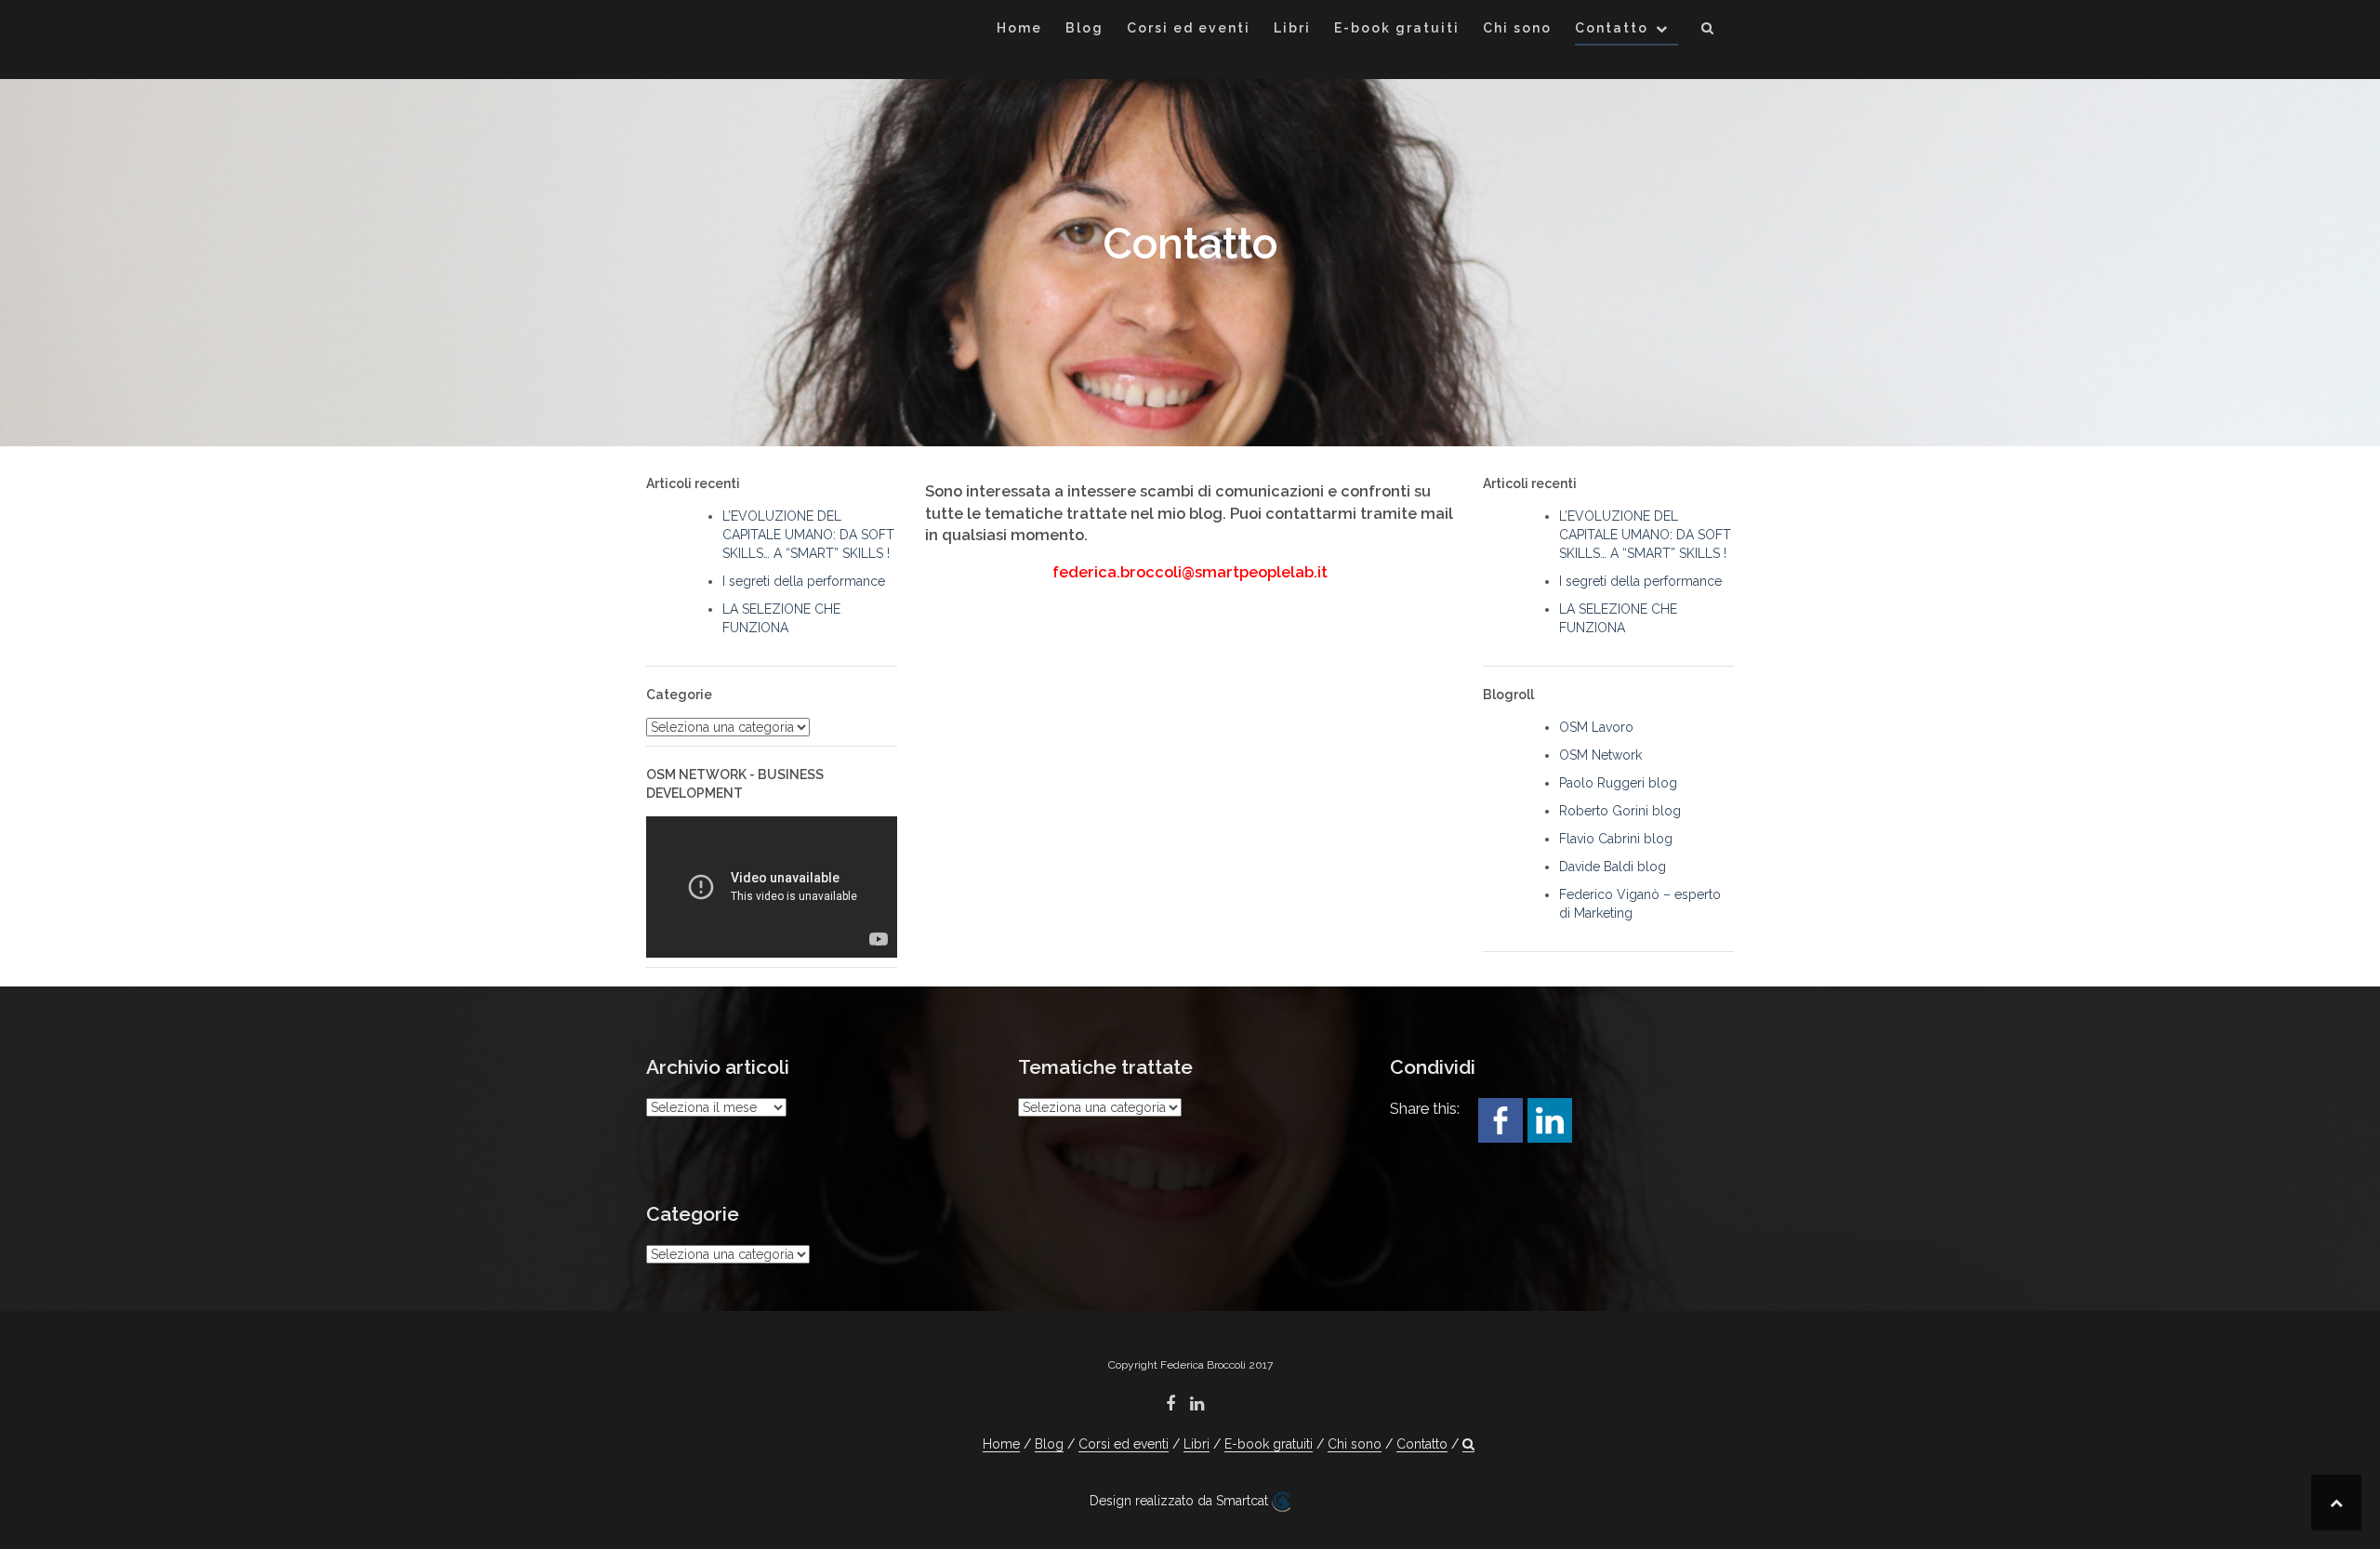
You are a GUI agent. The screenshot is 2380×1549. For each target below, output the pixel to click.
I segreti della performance (804, 581)
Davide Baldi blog (1613, 867)
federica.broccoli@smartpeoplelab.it (1190, 572)
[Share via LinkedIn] (1550, 1119)
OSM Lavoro (1596, 727)
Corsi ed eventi (1189, 28)
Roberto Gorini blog (1620, 811)
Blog (1084, 28)
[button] (1708, 31)
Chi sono (1517, 28)
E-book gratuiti (1397, 28)
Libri (1292, 28)
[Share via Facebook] (1501, 1119)
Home (1019, 28)
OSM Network (1600, 755)
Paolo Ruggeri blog (1618, 783)
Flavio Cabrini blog (1616, 839)
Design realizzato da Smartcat (1181, 1501)
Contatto (1612, 28)
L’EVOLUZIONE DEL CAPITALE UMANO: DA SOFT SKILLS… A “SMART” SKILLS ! (808, 535)
